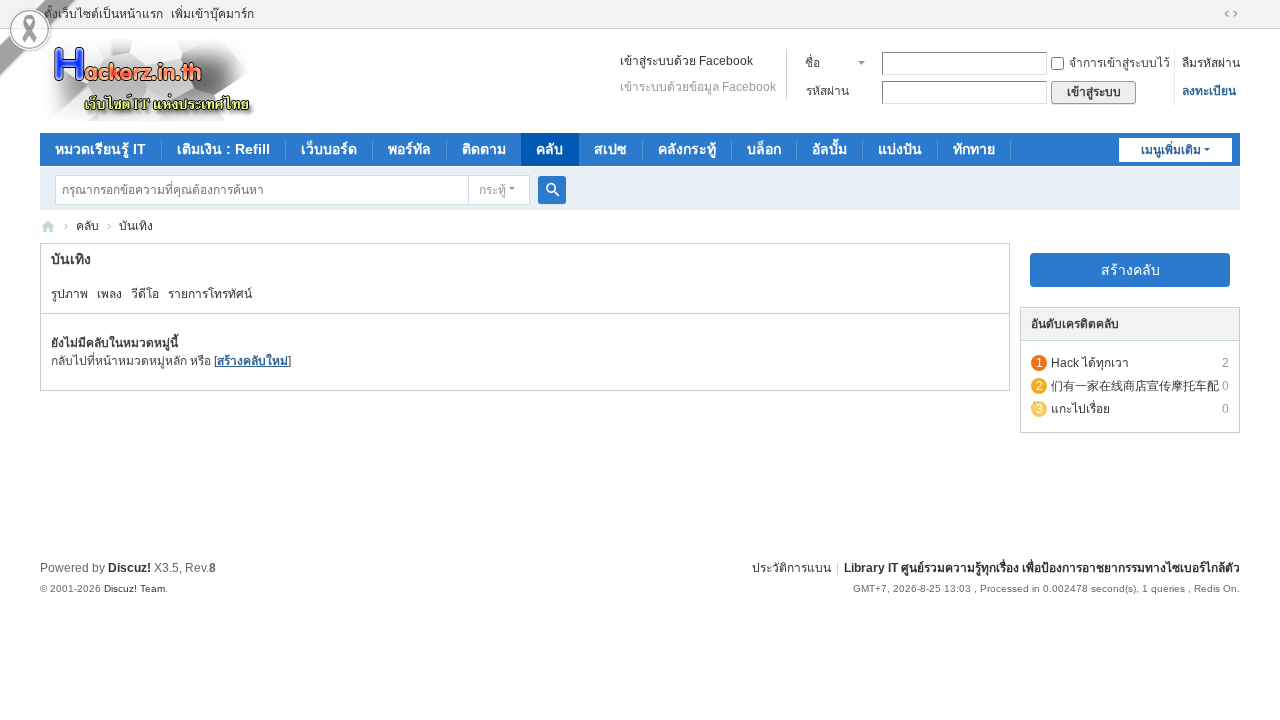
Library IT (48, 226)
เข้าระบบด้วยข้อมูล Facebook (698, 87)
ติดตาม (484, 149)
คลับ (549, 149)
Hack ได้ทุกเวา (1090, 363)
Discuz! (129, 568)
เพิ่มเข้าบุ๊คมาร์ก (212, 14)
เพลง (109, 294)
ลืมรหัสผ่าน (1211, 63)
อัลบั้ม (829, 149)
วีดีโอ (145, 294)
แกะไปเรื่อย (1080, 409)
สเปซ (610, 149)
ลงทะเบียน (1209, 91)
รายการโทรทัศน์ (210, 294)
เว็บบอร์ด (329, 149)
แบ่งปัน (900, 149)
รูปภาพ (69, 294)
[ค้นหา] (552, 190)
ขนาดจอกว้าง (1231, 14)
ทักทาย (974, 149)
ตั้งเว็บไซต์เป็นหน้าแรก (103, 14)
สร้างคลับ (1130, 270)
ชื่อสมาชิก (823, 65)
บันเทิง (136, 226)
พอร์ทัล (409, 149)
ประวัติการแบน (791, 568)
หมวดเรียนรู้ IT (100, 149)
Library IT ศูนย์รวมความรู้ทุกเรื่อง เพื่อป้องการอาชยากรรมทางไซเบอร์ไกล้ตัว (1042, 568)
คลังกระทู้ (687, 149)
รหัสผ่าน (827, 91)
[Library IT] (148, 79)
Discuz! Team (134, 588)
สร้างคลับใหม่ (252, 361)
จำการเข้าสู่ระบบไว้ (1119, 63)
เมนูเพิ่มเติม (1171, 150)
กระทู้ (492, 190)
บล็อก (764, 149)
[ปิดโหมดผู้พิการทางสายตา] (1212, 14)
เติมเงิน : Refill (223, 149)
